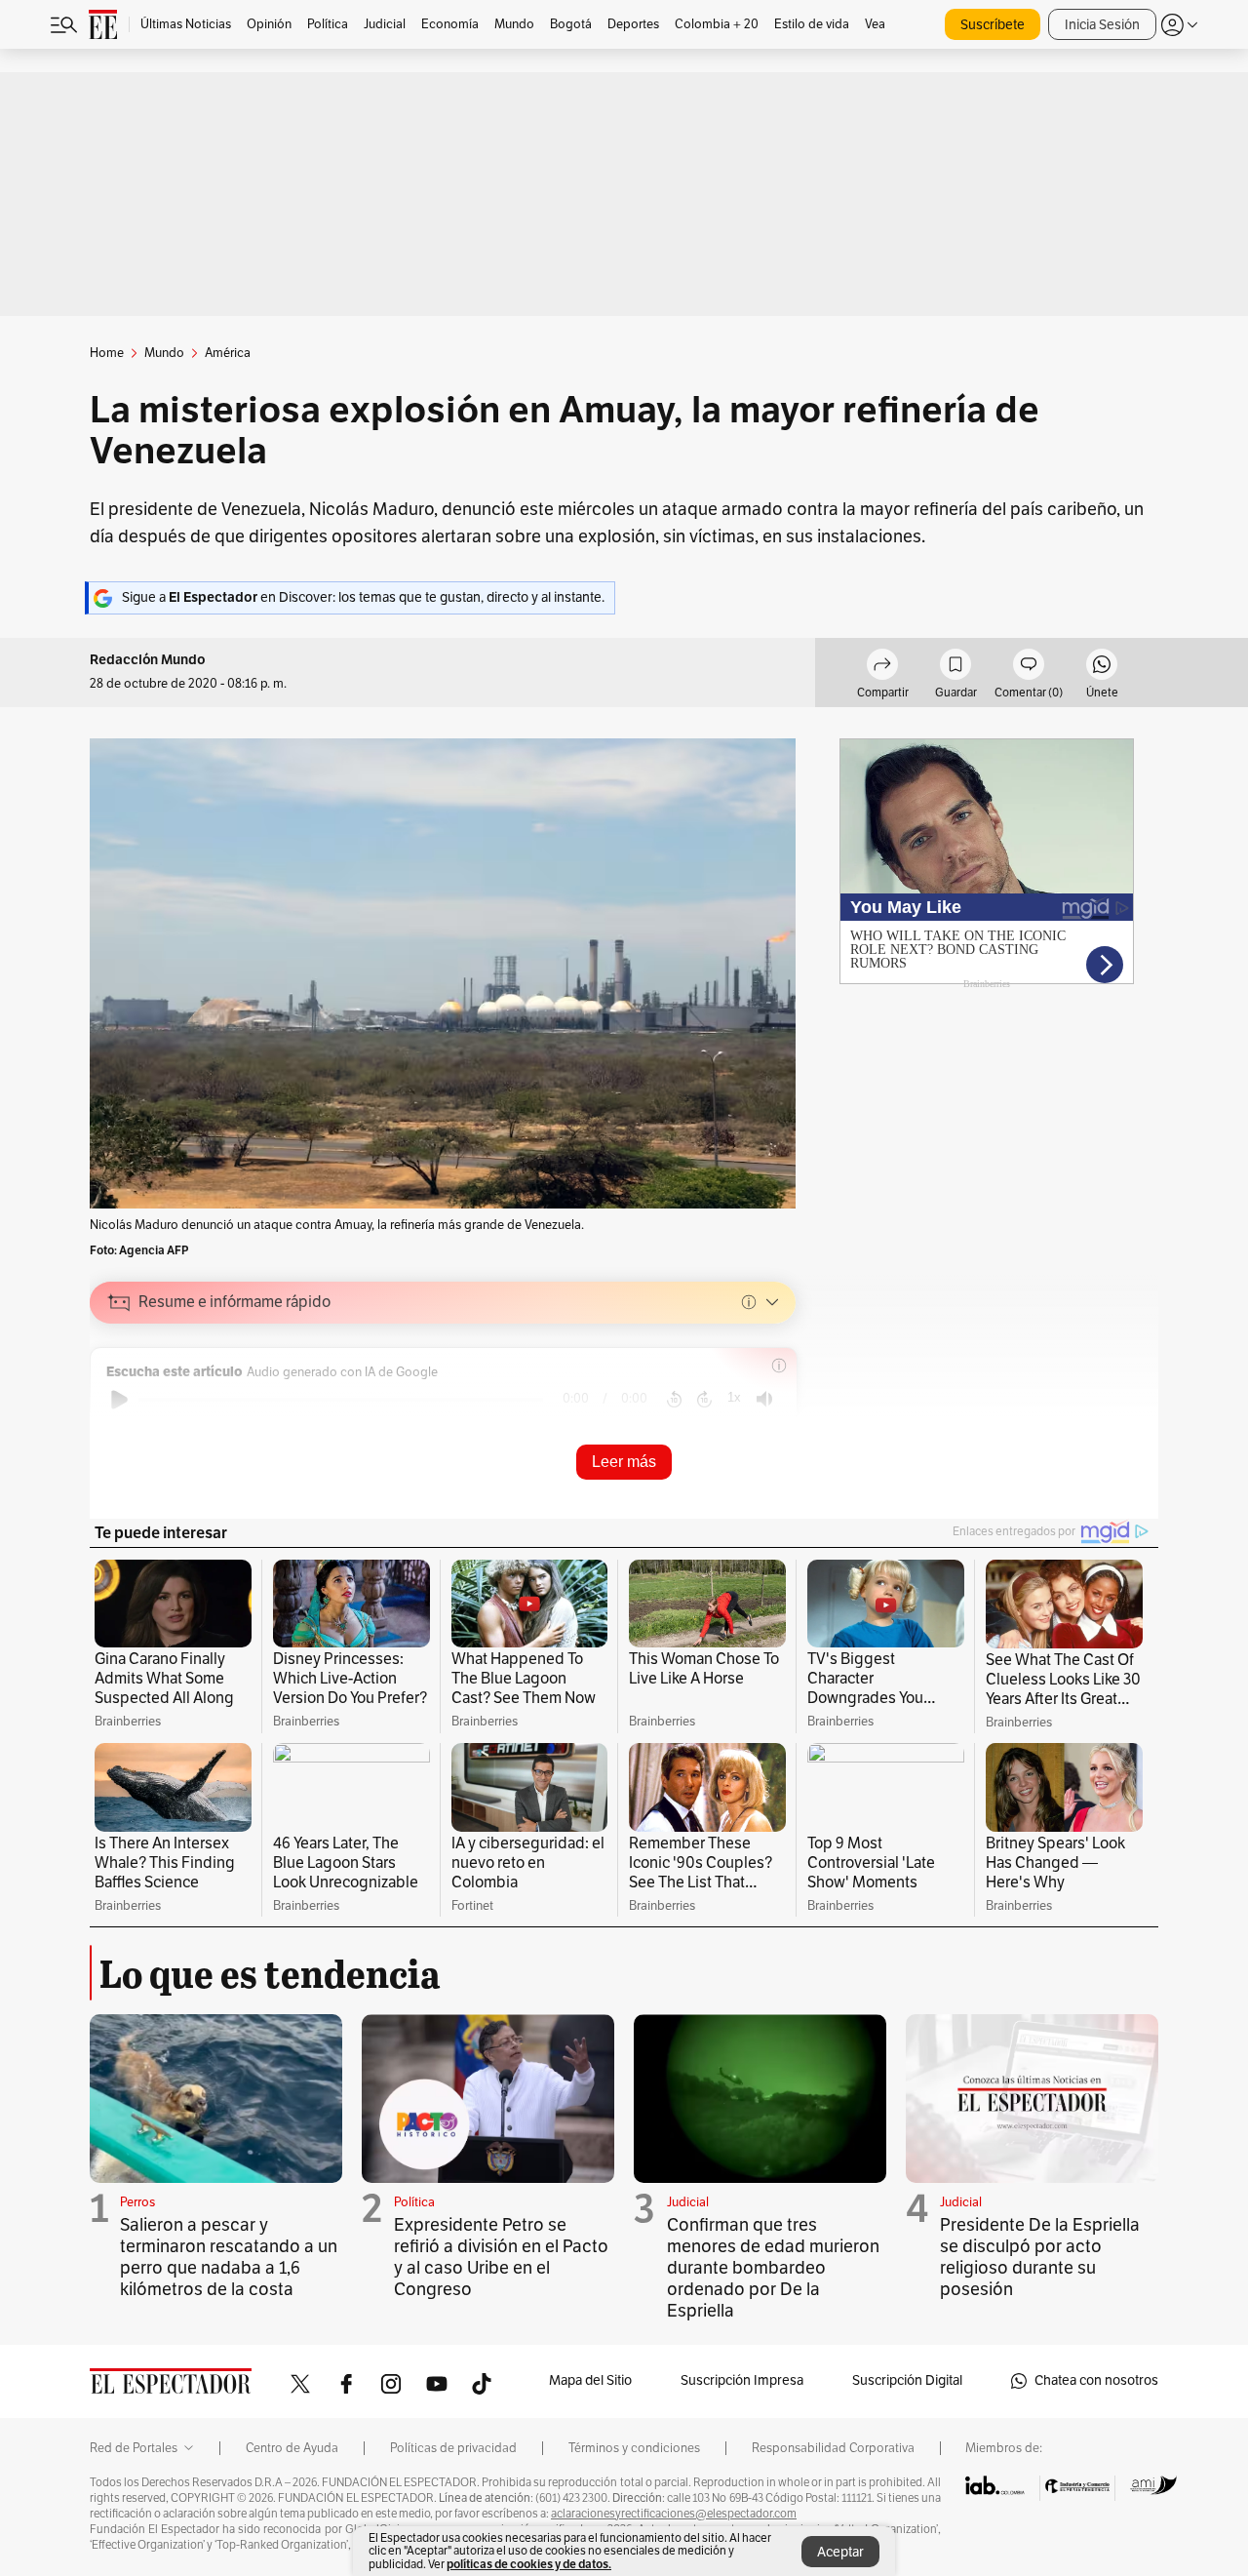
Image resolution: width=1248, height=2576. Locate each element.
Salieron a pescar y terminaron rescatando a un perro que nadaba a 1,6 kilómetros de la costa (229, 2257)
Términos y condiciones (634, 2448)
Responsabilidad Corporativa (833, 2448)
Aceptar (840, 2552)
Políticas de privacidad (453, 2448)
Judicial (688, 2202)
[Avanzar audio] (704, 1400)
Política (414, 2202)
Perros (137, 2202)
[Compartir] (882, 667)
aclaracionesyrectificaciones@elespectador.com (674, 2514)
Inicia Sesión (1102, 25)
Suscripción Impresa (742, 2380)
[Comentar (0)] (1029, 667)
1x (734, 1397)
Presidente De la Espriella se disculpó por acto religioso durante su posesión (1040, 2257)
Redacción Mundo (148, 660)
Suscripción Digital (907, 2380)
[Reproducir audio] (119, 1400)
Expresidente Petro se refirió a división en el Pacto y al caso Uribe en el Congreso (501, 2257)
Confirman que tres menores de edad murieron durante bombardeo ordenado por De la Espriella (773, 2268)
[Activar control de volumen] (764, 1399)
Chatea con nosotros (1096, 2380)
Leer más (624, 1462)
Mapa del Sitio (590, 2380)
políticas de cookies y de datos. (529, 2564)
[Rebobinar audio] (674, 1400)
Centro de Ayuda (292, 2448)
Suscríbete (993, 25)
